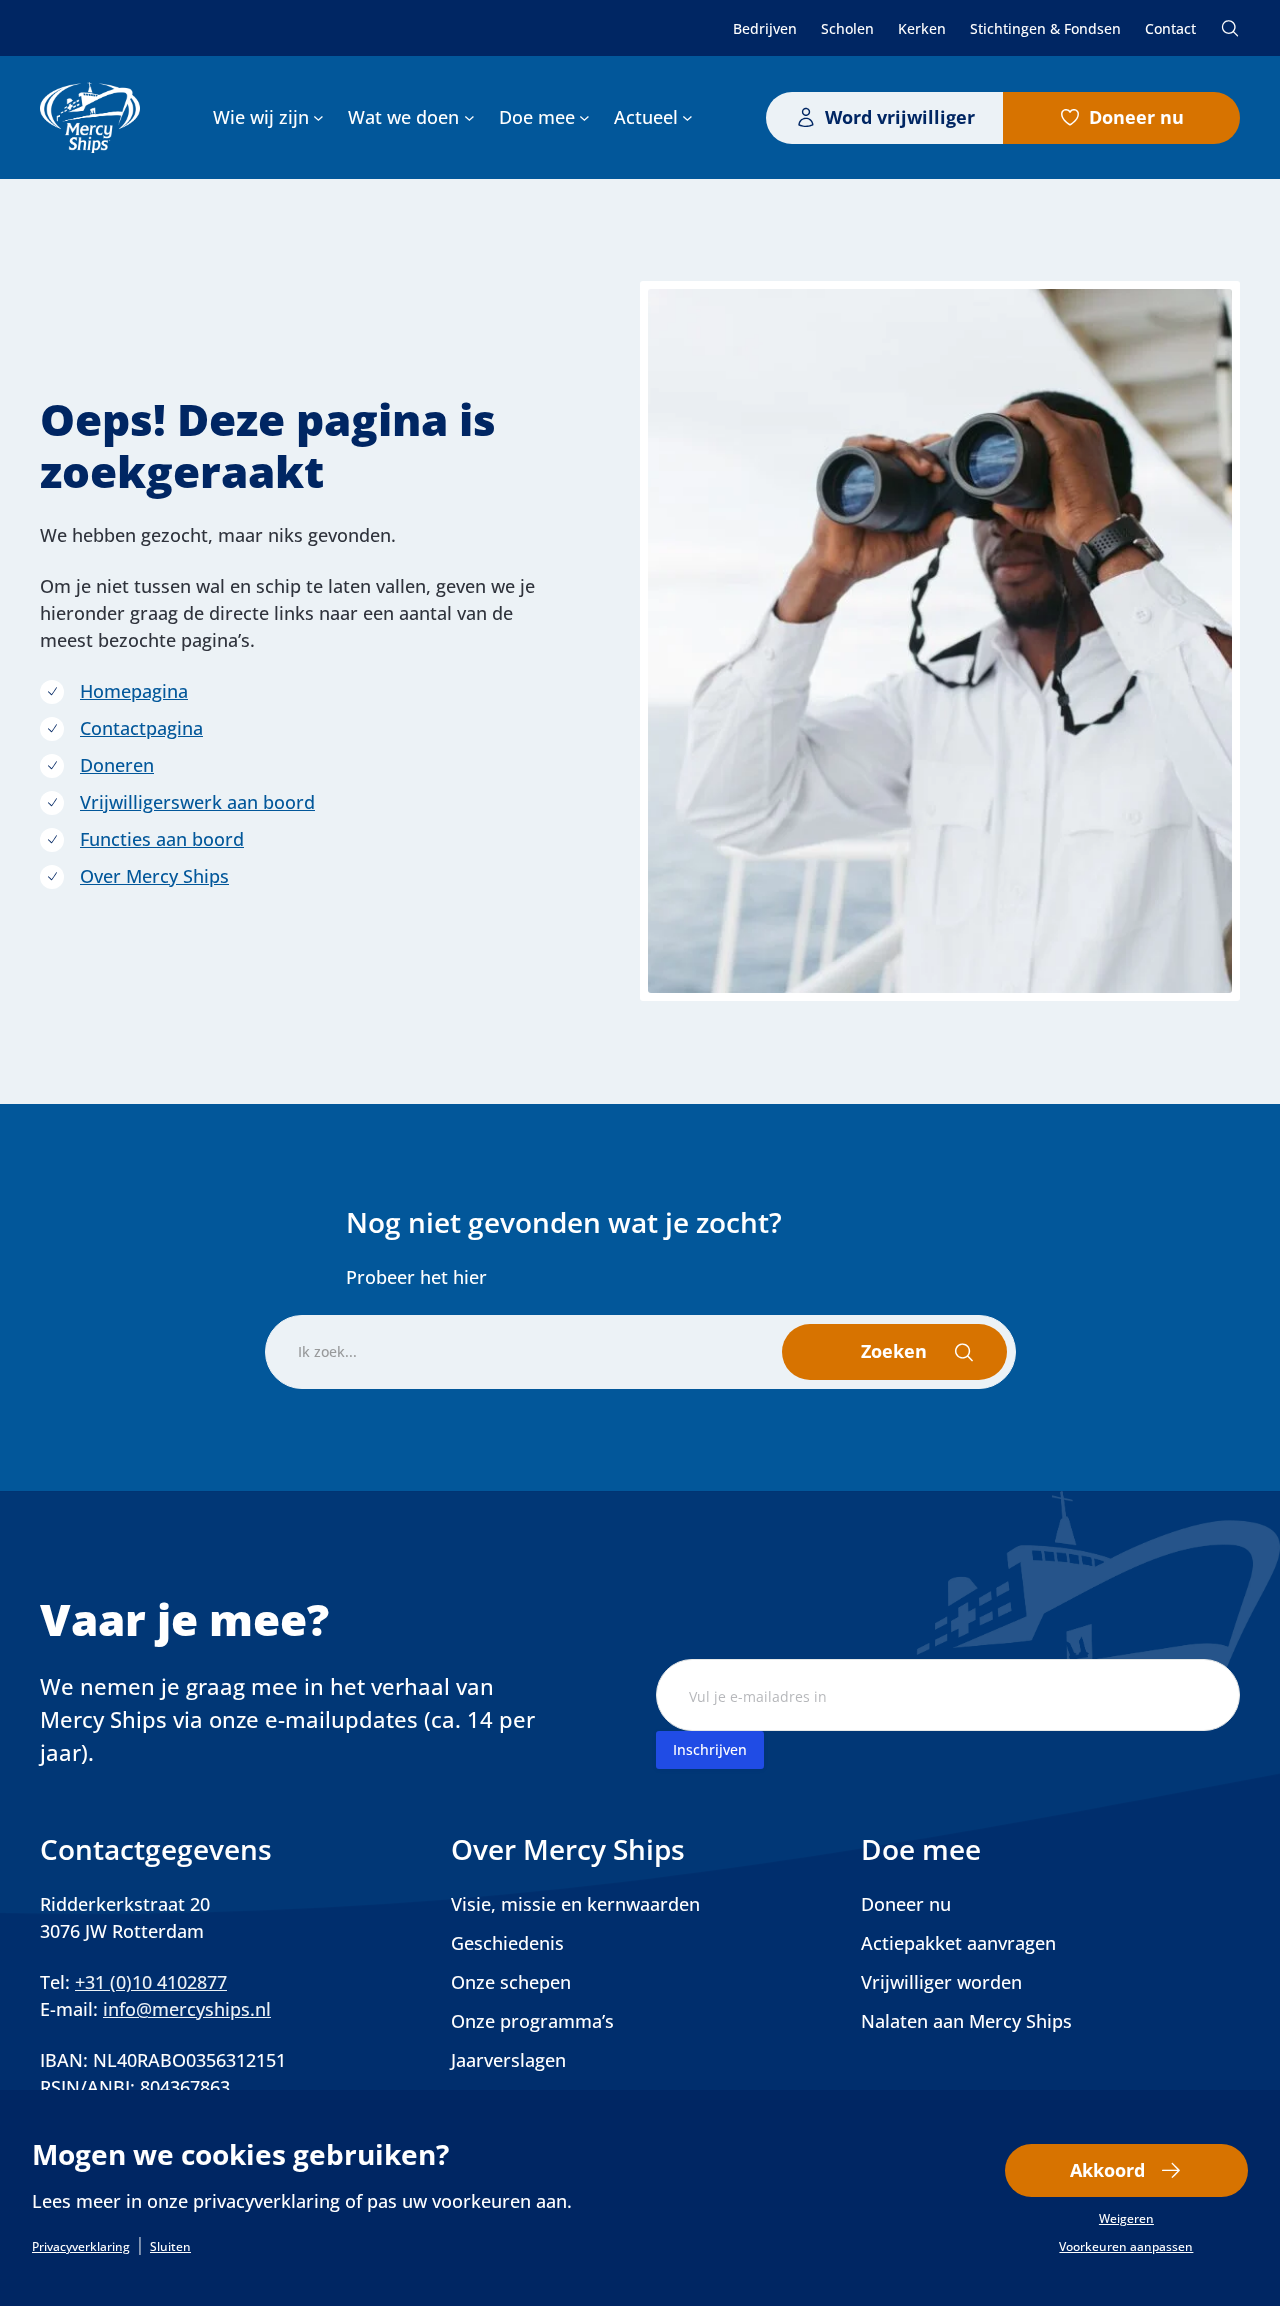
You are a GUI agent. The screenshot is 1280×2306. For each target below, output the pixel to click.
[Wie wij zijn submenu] (318, 117)
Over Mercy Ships (154, 876)
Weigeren (1126, 2219)
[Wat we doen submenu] (469, 117)
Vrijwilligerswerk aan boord (197, 802)
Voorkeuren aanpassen (1126, 2247)
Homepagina (134, 691)
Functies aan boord (162, 839)
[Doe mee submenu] (584, 117)
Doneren (117, 765)
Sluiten (170, 2247)
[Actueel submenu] (687, 117)
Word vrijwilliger (900, 117)
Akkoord (1107, 2170)
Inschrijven (710, 1749)
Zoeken (1230, 28)
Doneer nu (1136, 117)
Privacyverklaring (81, 2247)
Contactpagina (141, 728)
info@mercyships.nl (187, 2009)
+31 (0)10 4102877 (151, 1982)
